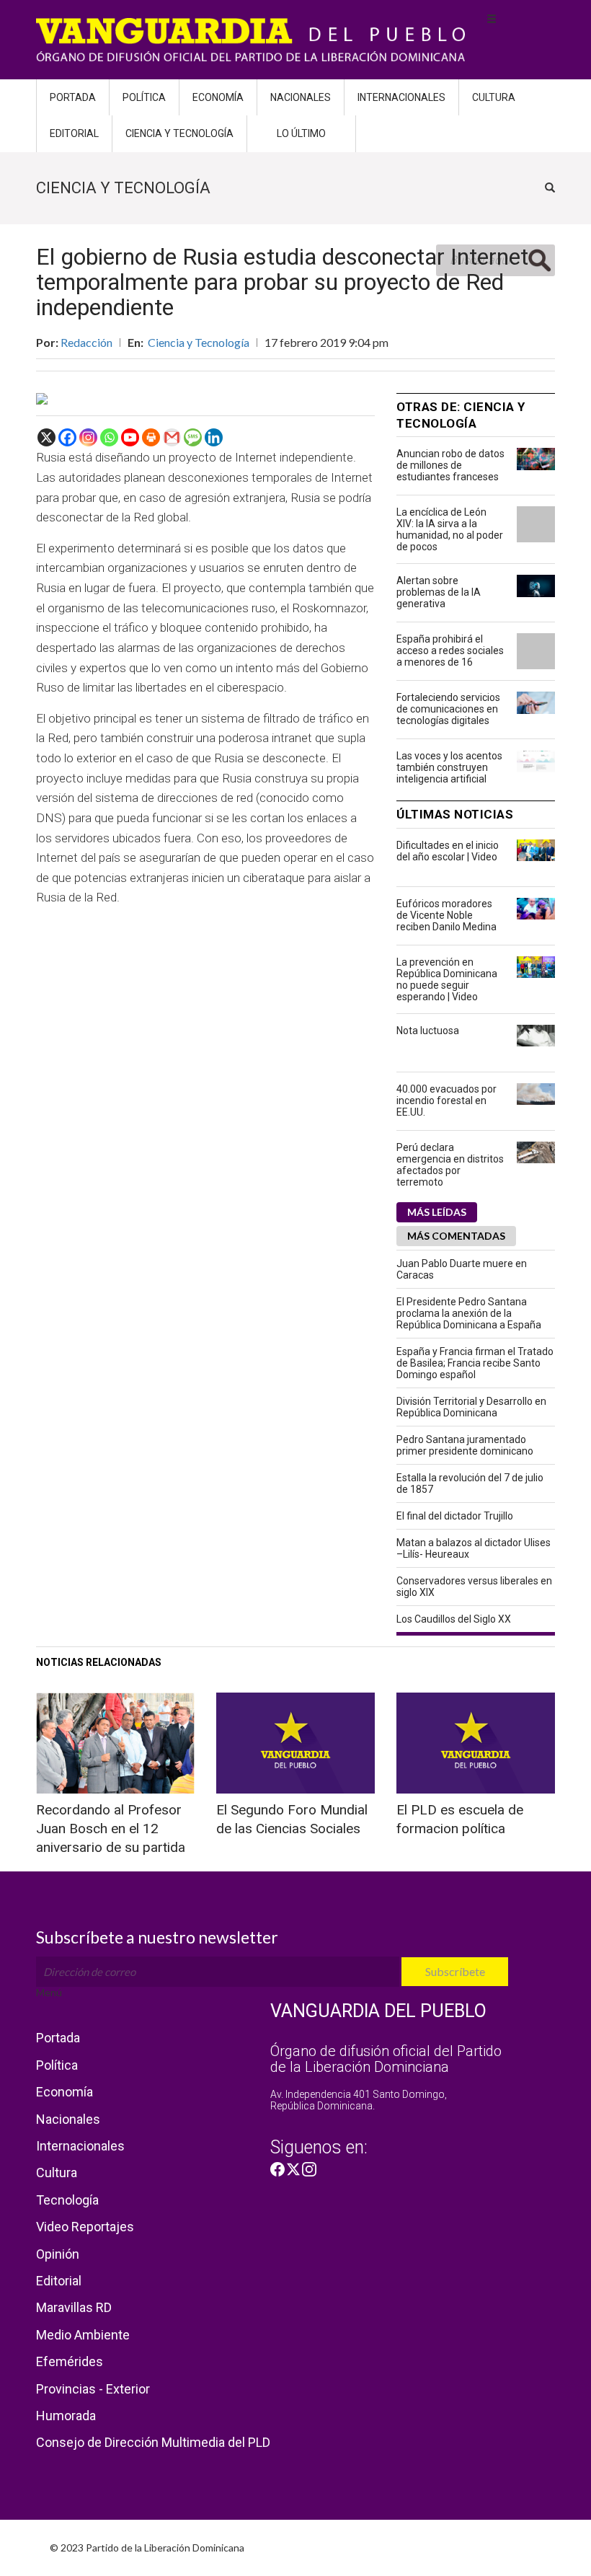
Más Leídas (437, 1212)
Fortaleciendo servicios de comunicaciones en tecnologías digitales (448, 709)
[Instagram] (88, 437)
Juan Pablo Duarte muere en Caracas (462, 1269)
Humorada (66, 2416)
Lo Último (301, 133)
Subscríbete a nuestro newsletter (157, 1937)
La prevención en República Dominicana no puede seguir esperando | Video (447, 979)
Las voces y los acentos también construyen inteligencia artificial (449, 767)
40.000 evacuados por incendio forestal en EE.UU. (446, 1100)
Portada (73, 97)
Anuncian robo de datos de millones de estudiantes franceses (450, 465)
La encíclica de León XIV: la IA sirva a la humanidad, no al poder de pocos (450, 529)
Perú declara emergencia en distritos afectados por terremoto (450, 1165)
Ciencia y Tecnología (179, 133)
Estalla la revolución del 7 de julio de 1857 (470, 1483)
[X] (46, 437)
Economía (218, 97)
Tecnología (67, 2200)
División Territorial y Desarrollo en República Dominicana (471, 1407)
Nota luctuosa (428, 1031)
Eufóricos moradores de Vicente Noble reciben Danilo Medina (446, 915)
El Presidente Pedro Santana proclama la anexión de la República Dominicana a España (469, 1313)
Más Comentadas (456, 1236)
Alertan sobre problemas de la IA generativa (439, 592)
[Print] (151, 437)
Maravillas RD (74, 2307)
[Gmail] (172, 437)
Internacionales (401, 97)
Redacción (86, 342)
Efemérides (70, 2361)
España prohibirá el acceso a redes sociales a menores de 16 (450, 650)
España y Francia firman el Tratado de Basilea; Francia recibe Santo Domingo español (475, 1363)
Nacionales (301, 97)
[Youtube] (130, 437)
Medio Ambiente (83, 2335)
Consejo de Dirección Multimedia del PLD (153, 2442)
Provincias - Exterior (93, 2389)
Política (144, 97)
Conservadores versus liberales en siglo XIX (474, 1587)
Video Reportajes (85, 2227)
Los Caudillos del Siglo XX (454, 1619)
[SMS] (193, 437)
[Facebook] (67, 437)
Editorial (74, 133)
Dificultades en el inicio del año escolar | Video (448, 851)
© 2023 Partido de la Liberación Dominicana (147, 2548)
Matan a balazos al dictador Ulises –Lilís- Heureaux (474, 1548)
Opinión (58, 2254)
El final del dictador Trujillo (455, 1516)
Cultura (494, 97)
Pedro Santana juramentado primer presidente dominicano (465, 1445)
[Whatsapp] (109, 437)
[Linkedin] (214, 437)
